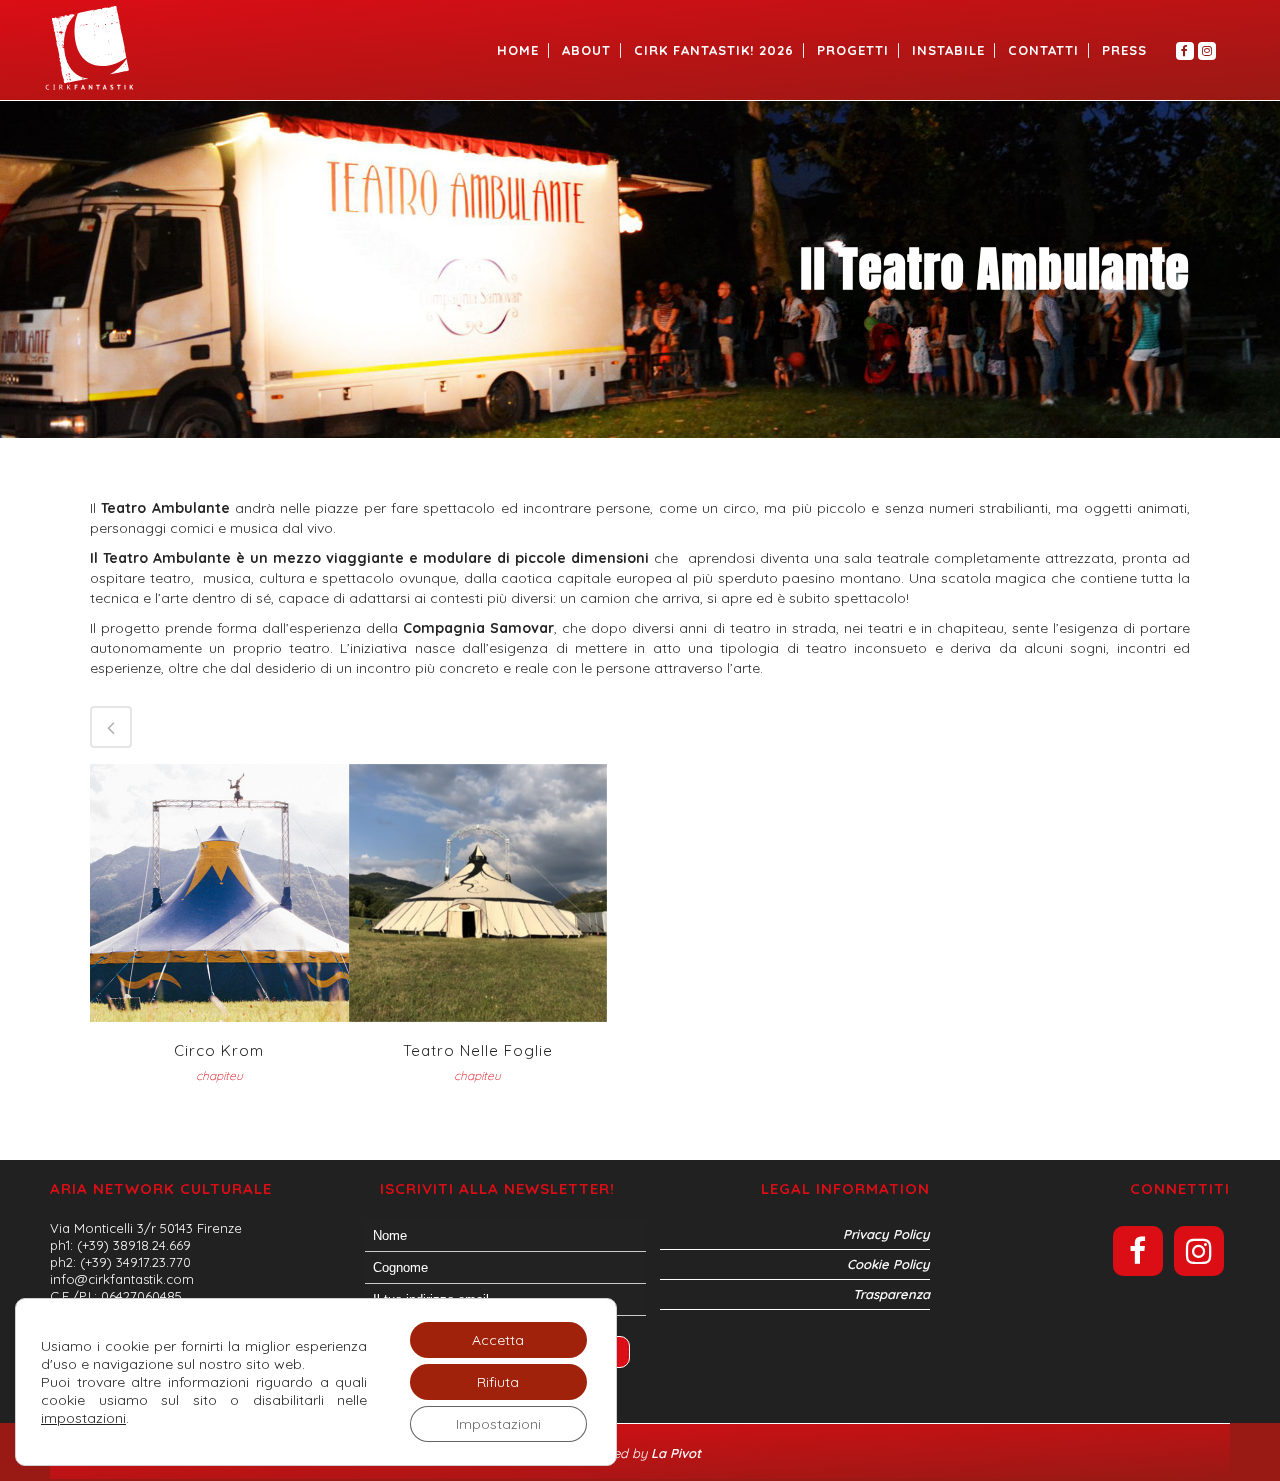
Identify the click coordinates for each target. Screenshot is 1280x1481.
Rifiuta (498, 1382)
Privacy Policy (886, 1234)
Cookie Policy (888, 1264)
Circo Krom (219, 1050)
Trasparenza (891, 1294)
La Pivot (678, 1453)
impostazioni (83, 1418)
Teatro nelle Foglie (478, 1050)
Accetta (498, 1340)
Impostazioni (498, 1424)
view (219, 890)
